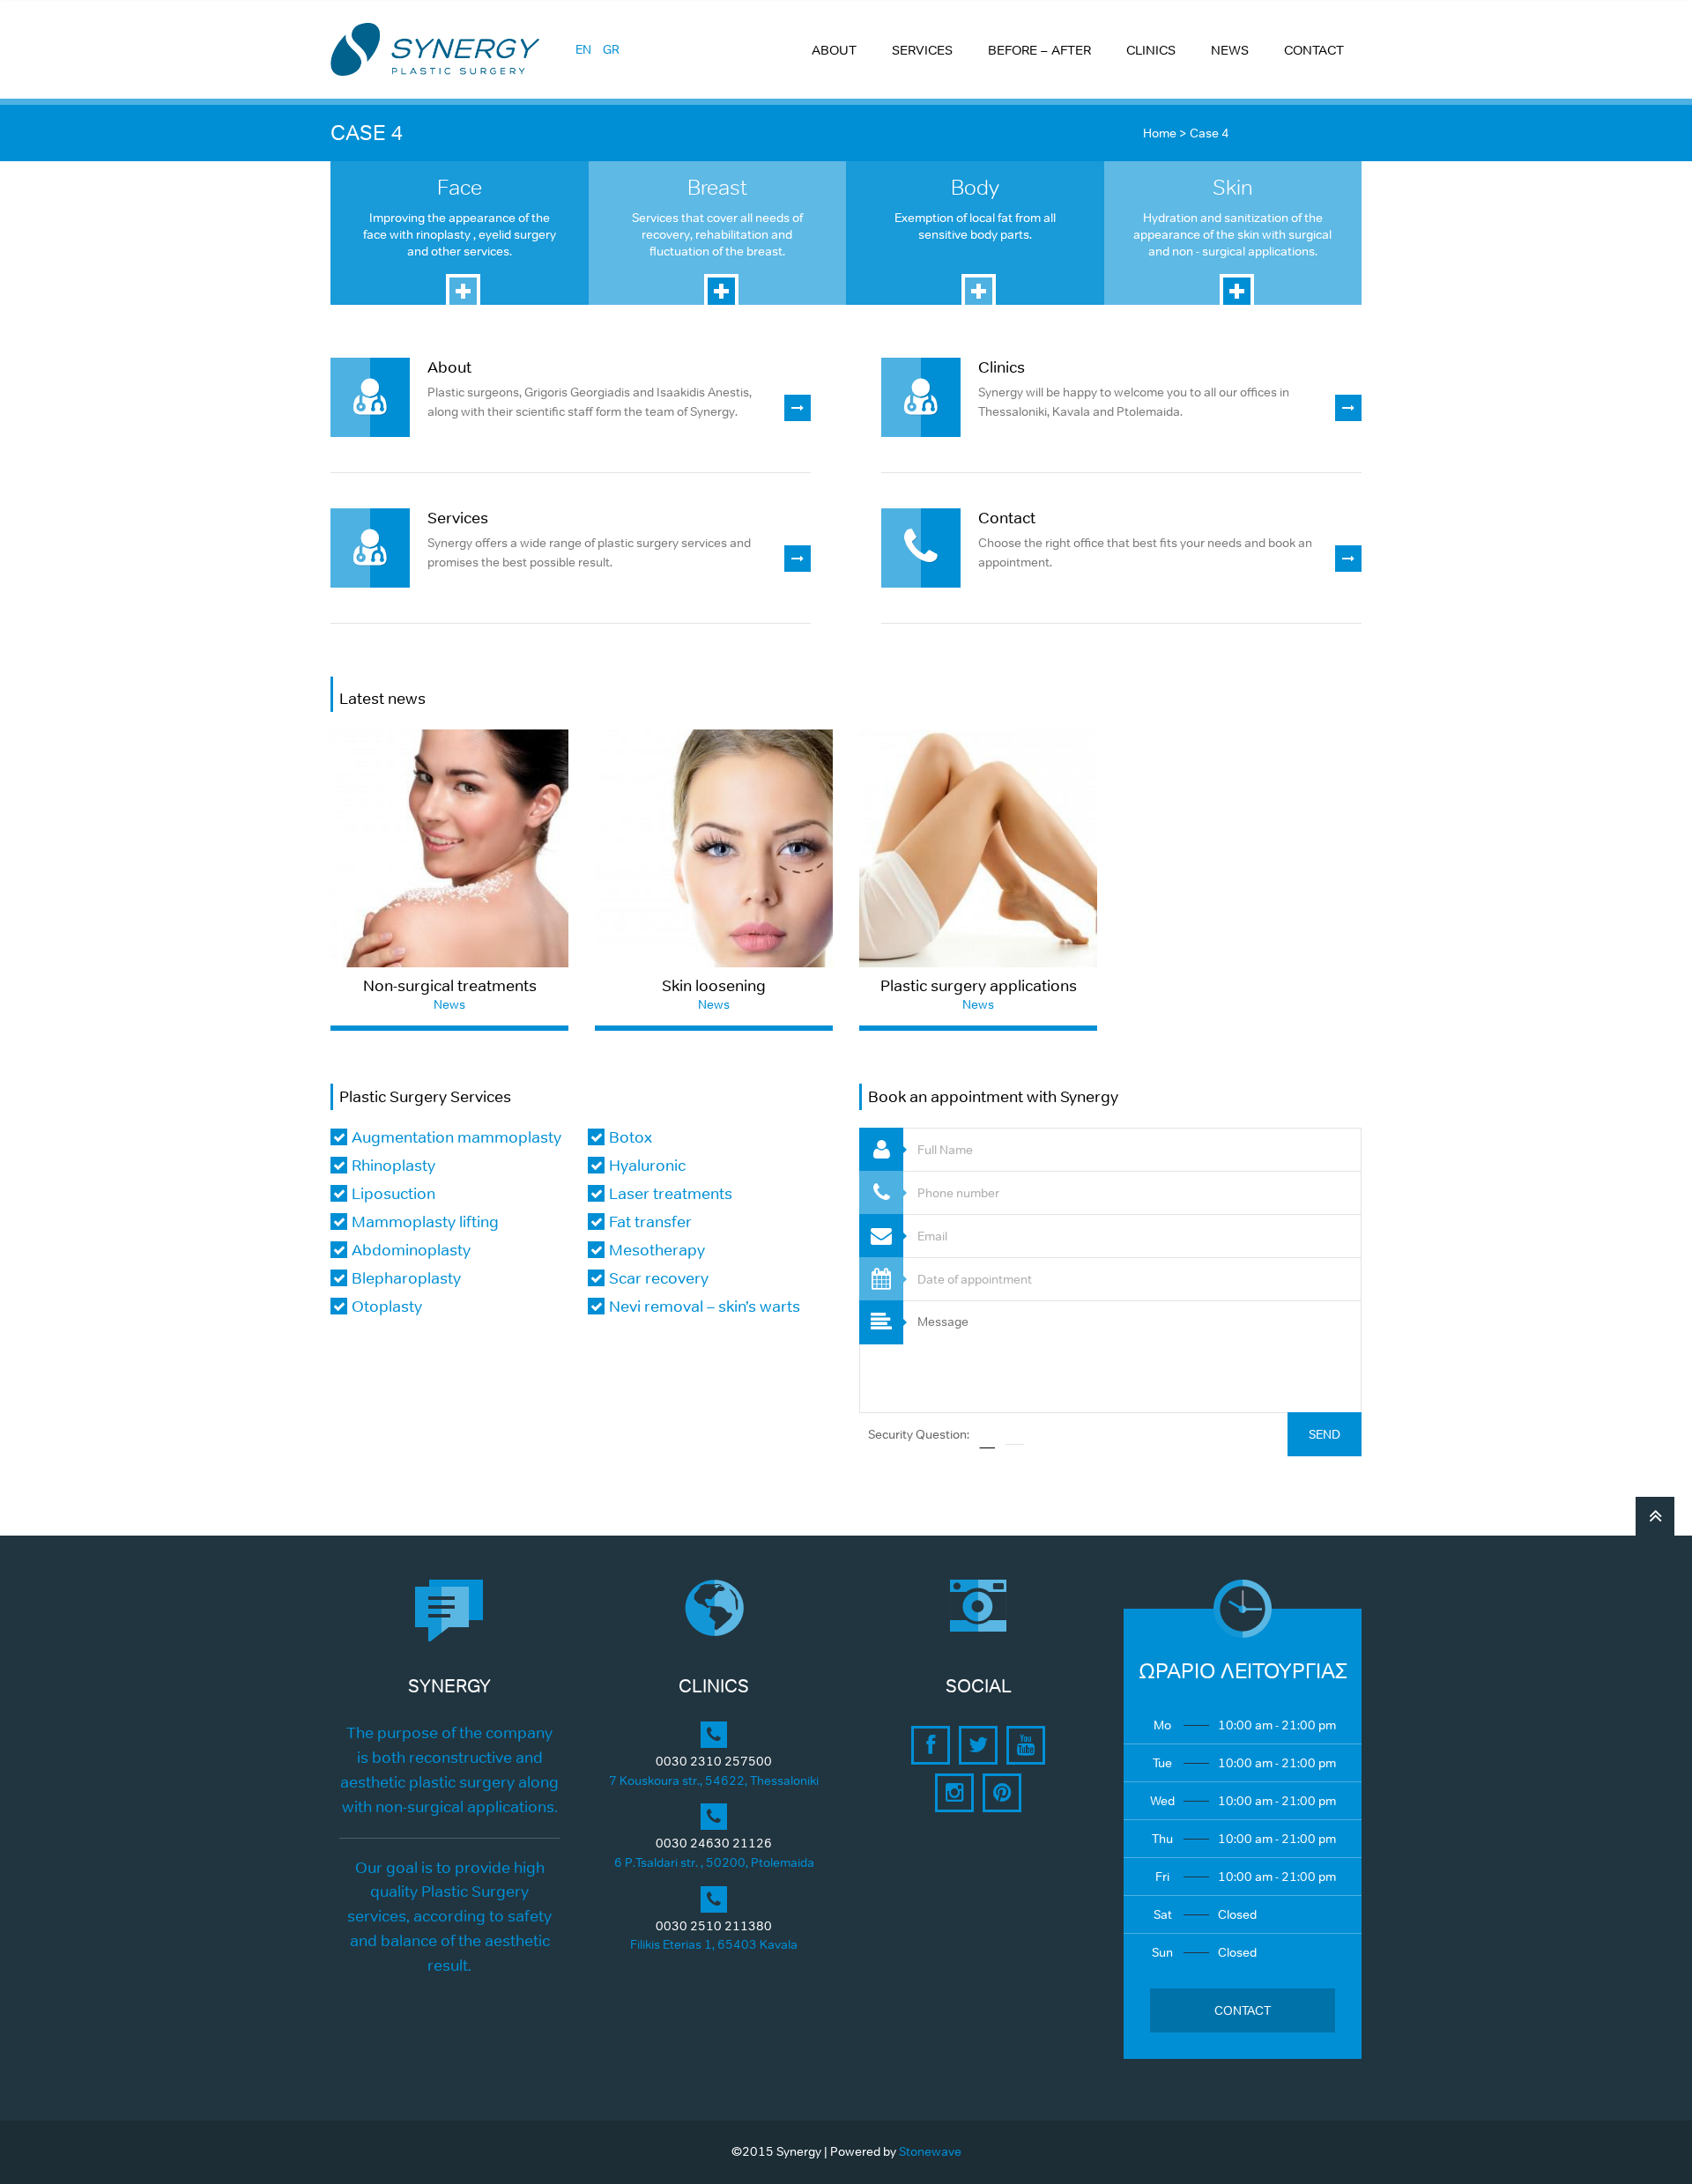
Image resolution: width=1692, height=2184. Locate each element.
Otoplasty (387, 1307)
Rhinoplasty (393, 1166)
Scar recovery (659, 1278)
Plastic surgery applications (979, 986)
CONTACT (1314, 50)
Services (458, 518)
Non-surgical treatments (450, 986)
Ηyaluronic (647, 1166)
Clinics (1002, 367)
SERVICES (922, 50)
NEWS (1230, 50)
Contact (1007, 518)
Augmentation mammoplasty (456, 1137)
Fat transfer (650, 1222)
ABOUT (834, 50)
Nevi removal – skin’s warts (705, 1307)
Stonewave (930, 2151)
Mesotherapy (657, 1250)
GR (611, 49)
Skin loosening (714, 986)
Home (1160, 133)
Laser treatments (671, 1194)
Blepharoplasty (406, 1278)
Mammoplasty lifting (425, 1222)
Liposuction (393, 1194)
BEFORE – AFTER (1039, 50)
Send (1325, 1434)
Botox (631, 1137)
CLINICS (1151, 50)
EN (583, 49)
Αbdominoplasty (411, 1250)
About (449, 367)
